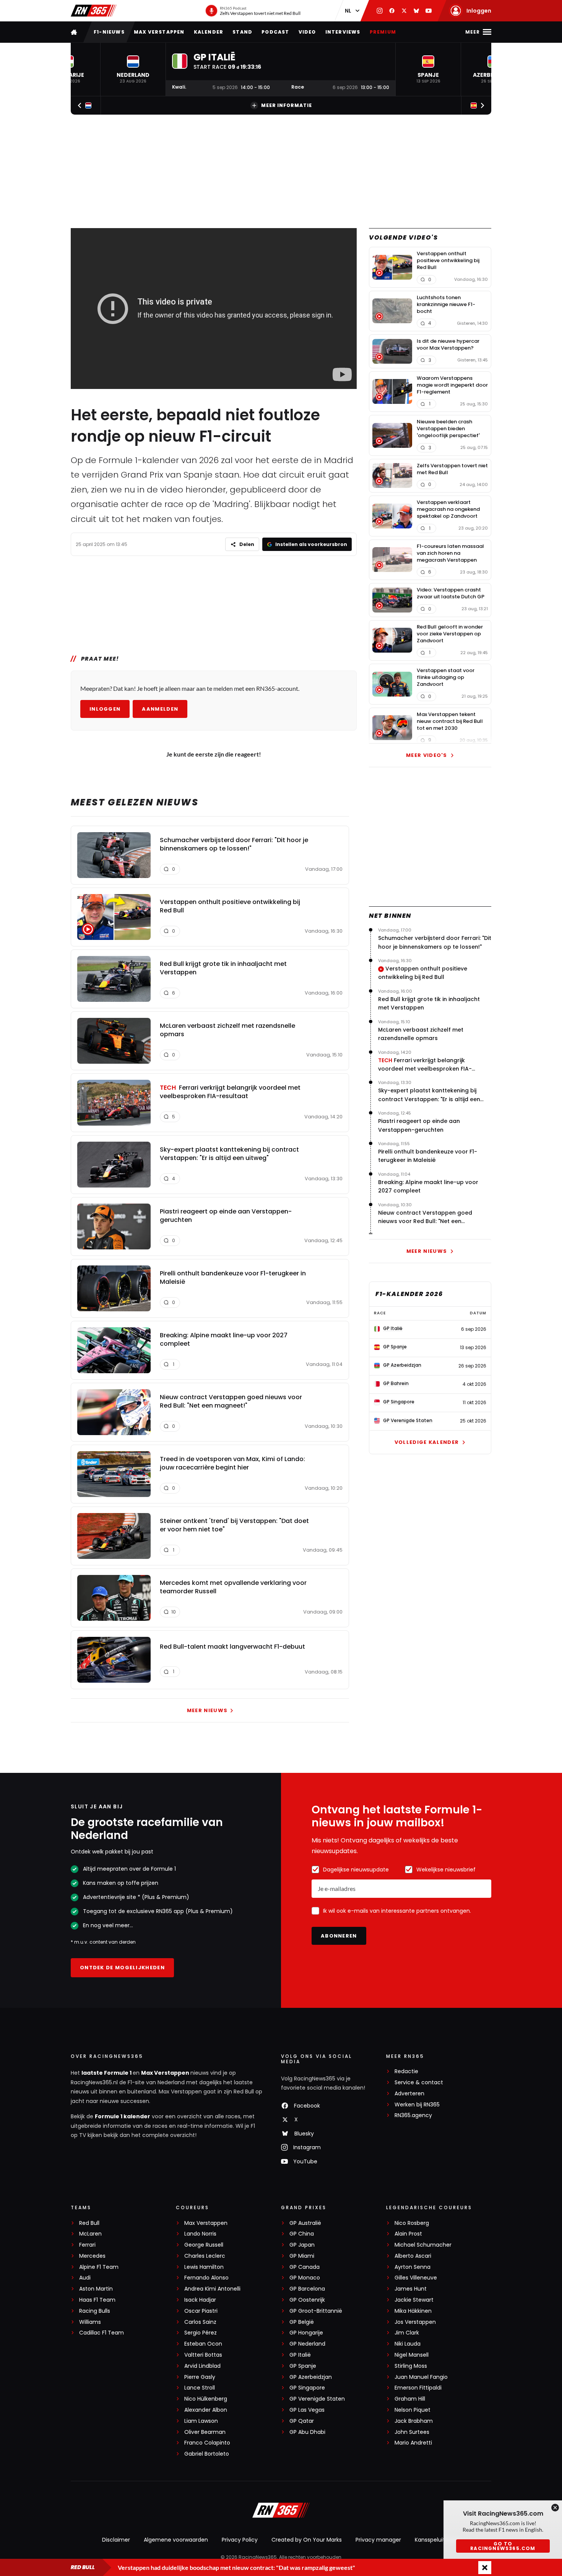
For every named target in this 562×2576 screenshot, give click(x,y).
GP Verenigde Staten (317, 2399)
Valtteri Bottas (203, 2355)
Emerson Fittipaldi (418, 2388)
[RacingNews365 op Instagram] (380, 11)
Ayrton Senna (413, 2267)
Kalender (209, 32)
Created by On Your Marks (307, 2540)
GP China (302, 2234)
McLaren (90, 2234)
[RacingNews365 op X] (404, 11)
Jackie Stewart (414, 2300)
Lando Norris (200, 2234)
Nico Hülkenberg (206, 2399)
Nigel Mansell (412, 2355)
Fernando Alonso (206, 2278)
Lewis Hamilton (204, 2267)
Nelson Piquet (413, 2410)
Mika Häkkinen (413, 2311)
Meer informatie (287, 105)
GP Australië (305, 2223)
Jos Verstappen (415, 2322)
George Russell (204, 2245)
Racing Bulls (95, 2311)
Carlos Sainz (200, 2322)
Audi (85, 2278)
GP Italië (300, 2355)
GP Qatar (302, 2421)
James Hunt (411, 2289)
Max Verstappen (159, 32)
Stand (242, 32)
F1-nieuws (109, 32)
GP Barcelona (307, 2289)
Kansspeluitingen (437, 2540)
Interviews (343, 32)
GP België (302, 2322)
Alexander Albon (206, 2410)
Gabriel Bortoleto (207, 2454)
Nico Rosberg (412, 2223)
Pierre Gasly (200, 2377)
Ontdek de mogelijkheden (122, 1968)
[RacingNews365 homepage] (75, 32)
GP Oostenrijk (307, 2300)
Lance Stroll (200, 2388)
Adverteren (409, 2094)
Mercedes (92, 2256)
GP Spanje (303, 2366)
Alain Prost (408, 2234)
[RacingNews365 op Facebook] (392, 11)
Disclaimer (116, 2540)
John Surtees (412, 2432)
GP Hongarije (306, 2333)
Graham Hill (410, 2399)
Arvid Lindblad (202, 2366)
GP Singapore (307, 2388)
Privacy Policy (240, 2540)
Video (307, 32)
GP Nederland (307, 2344)
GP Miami (302, 2256)
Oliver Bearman (205, 2432)
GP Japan (302, 2245)
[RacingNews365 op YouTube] (429, 11)
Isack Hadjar (200, 2300)
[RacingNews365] (94, 11)
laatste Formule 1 (107, 2073)
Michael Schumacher (423, 2245)
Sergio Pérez (201, 2333)
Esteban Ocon (203, 2344)
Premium (383, 32)
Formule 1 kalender (123, 2116)
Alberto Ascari (413, 2256)
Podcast (275, 32)
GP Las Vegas (307, 2410)
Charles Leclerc (205, 2256)
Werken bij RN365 (417, 2105)
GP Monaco (305, 2278)
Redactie (406, 2071)
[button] (133, 69)
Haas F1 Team (97, 2300)
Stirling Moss (411, 2366)
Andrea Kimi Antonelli (212, 2289)
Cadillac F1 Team (102, 2333)
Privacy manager (378, 2540)
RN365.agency (413, 2115)
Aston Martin (96, 2289)
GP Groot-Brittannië (316, 2311)
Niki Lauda (408, 2344)
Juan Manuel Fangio (421, 2377)
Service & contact (419, 2083)
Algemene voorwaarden (176, 2540)
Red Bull (89, 2223)
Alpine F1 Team (99, 2267)
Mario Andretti (413, 2443)
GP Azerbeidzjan (311, 2377)
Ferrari (87, 2245)
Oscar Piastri (201, 2311)
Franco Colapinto (207, 2443)
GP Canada (305, 2267)
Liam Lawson (201, 2421)
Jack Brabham (414, 2421)
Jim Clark (407, 2333)
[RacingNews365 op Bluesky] (416, 11)
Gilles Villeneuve (416, 2278)
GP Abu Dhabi (307, 2432)
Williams (90, 2322)
